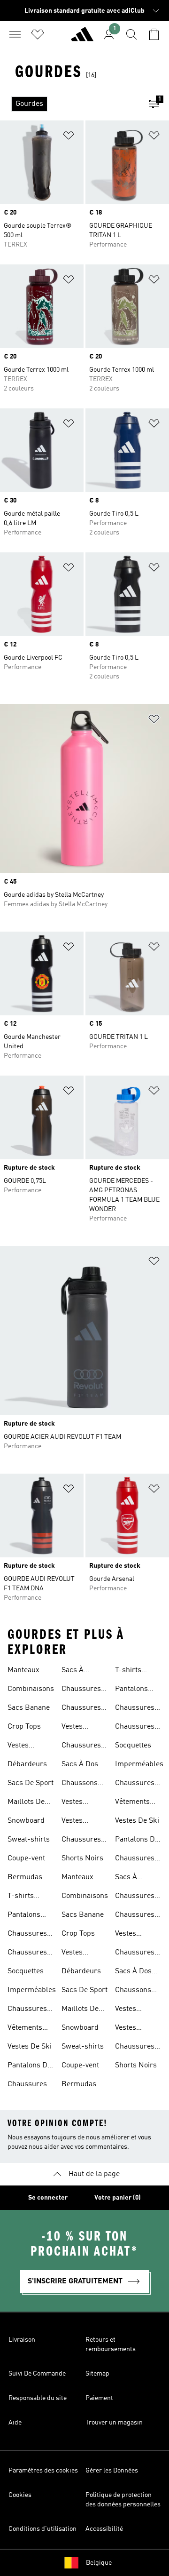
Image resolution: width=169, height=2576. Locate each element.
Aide (15, 2423)
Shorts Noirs (82, 1858)
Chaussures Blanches (27, 2010)
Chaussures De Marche (81, 1747)
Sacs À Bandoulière (82, 1671)
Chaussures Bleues (27, 1935)
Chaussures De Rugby (81, 1690)
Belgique (99, 2563)
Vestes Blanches (77, 1822)
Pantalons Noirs (24, 1916)
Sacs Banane (29, 1708)
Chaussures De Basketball (84, 1841)
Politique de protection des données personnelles (123, 2500)
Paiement (99, 2398)
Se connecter (48, 2198)
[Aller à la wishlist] (38, 34)
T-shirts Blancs (21, 1897)
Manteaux (23, 1670)
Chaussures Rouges (27, 2085)
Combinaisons (31, 1689)
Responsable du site (38, 2398)
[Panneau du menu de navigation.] (15, 34)
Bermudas (25, 1877)
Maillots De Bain (26, 1803)
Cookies (20, 2495)
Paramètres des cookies (43, 2471)
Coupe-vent (26, 1858)
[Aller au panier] (154, 34)
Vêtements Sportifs (25, 2029)
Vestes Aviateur (21, 1747)
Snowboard (26, 1821)
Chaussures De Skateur (81, 1709)
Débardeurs (27, 1764)
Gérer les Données (112, 2471)
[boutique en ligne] (82, 38)
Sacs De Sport (31, 1783)
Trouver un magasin (114, 2423)
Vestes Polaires (75, 1803)
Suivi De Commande (37, 2374)
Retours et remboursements (111, 2345)
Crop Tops (24, 1727)
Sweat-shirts (29, 1840)
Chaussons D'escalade (80, 1784)
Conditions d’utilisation (42, 2529)
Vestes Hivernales (79, 1728)
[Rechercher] (131, 34)
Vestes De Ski (30, 2047)
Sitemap (97, 2374)
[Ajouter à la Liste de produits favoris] (69, 137)
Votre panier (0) (118, 2198)
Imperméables (32, 1990)
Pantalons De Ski (29, 2066)
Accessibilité (104, 2529)
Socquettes (26, 1971)
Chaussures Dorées (27, 1954)
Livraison (22, 2340)
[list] (69, 104)
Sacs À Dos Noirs (80, 1765)
